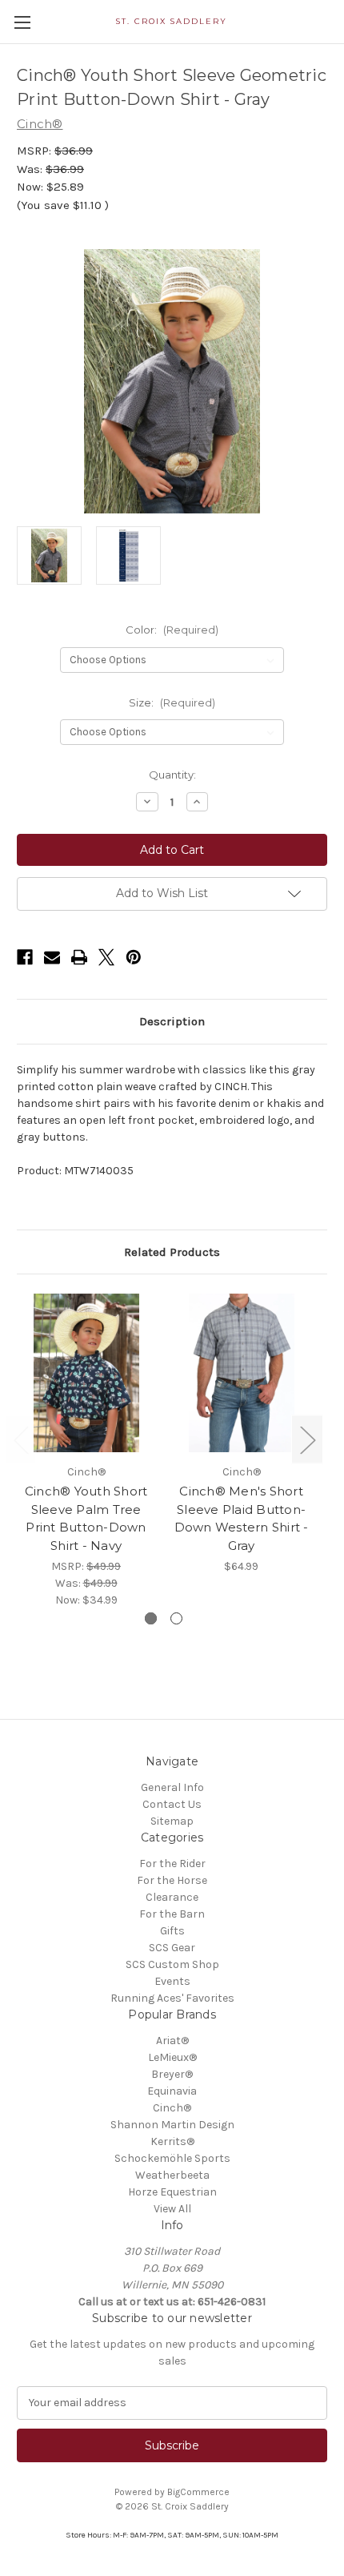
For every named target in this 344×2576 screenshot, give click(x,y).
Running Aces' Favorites (172, 1998)
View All (172, 2209)
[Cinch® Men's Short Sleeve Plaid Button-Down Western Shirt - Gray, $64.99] (241, 1373)
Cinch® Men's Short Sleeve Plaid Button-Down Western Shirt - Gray (242, 1518)
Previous (21, 1439)
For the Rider (172, 1864)
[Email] (52, 957)
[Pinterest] (134, 957)
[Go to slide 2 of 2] (176, 1618)
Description (172, 1021)
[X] (106, 957)
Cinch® (172, 2108)
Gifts (172, 1931)
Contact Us (172, 1804)
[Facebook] (25, 957)
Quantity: (172, 775)
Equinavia (172, 2091)
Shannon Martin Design (172, 2125)
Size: (172, 702)
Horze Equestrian (172, 2192)
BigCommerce (198, 2492)
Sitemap (172, 1821)
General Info (172, 1787)
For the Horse (172, 1880)
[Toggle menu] (22, 22)
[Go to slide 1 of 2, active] (151, 1618)
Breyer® (172, 2074)
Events (172, 1981)
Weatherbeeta (172, 2175)
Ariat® (172, 2041)
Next (307, 1439)
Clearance (172, 1897)
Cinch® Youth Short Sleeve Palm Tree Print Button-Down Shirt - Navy (86, 1518)
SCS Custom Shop (172, 1964)
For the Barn (172, 1914)
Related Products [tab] (172, 1252)
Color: (172, 630)
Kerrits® (172, 2141)
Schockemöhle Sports (172, 2158)
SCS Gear (172, 1948)
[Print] (79, 957)
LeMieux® (172, 2057)
